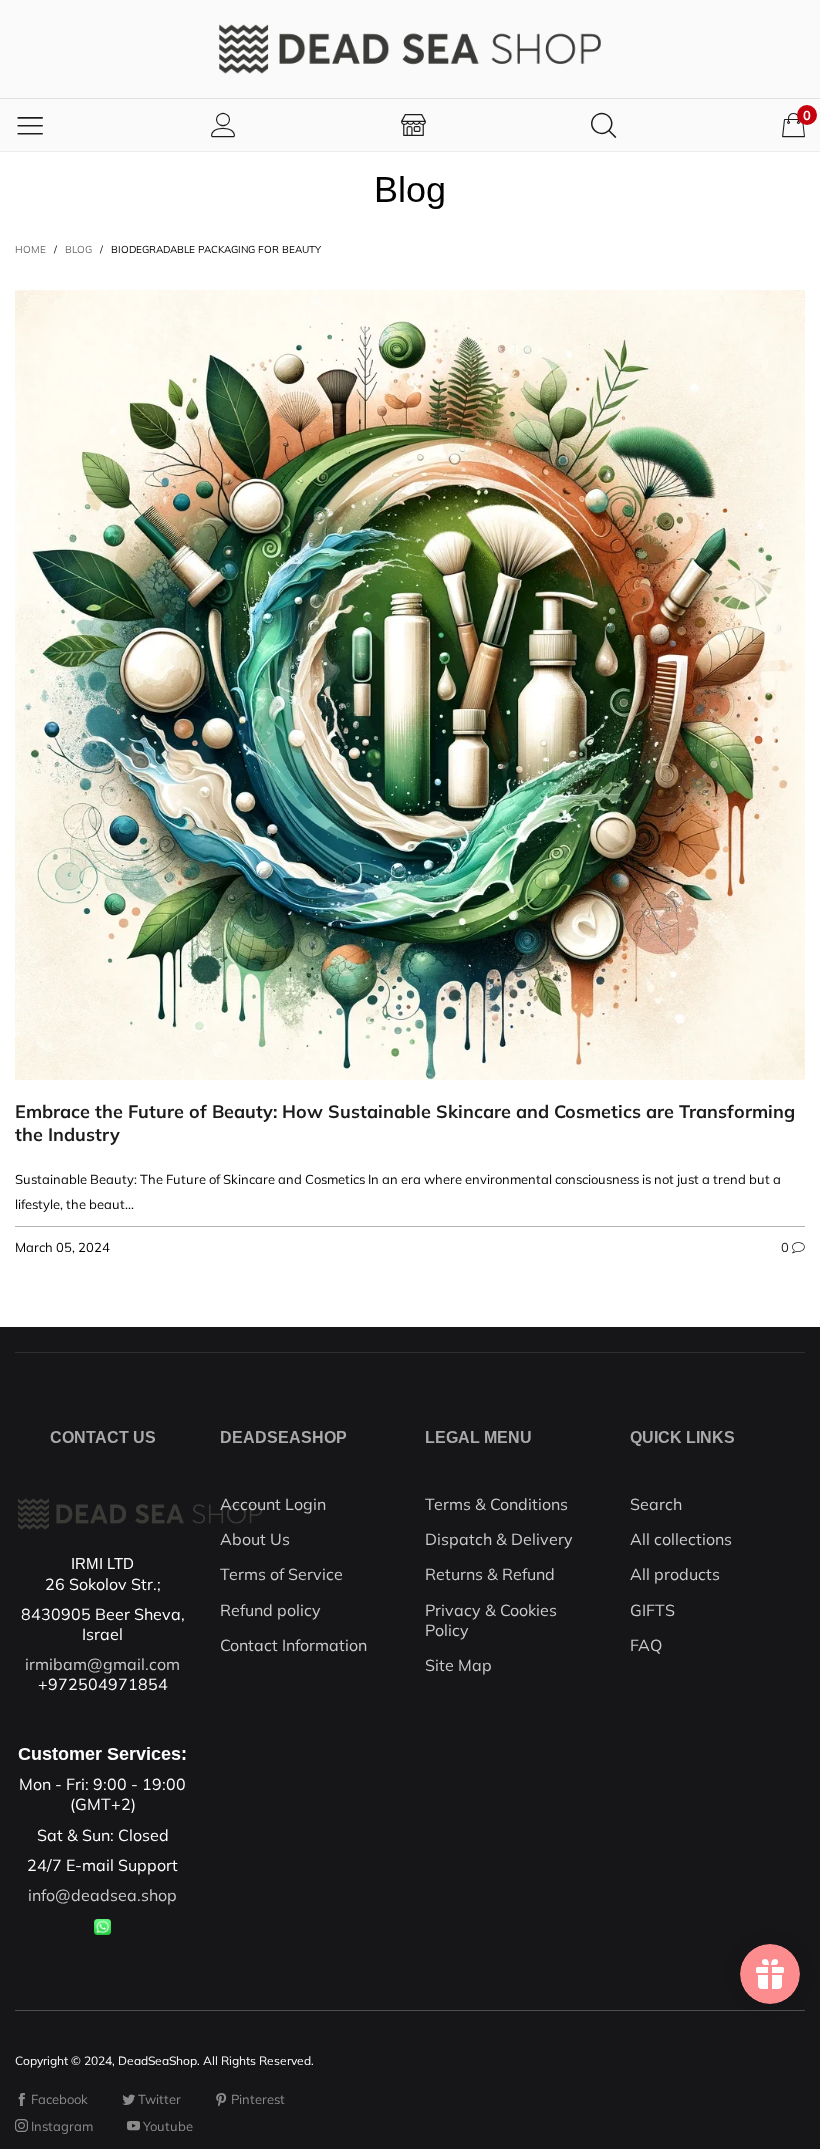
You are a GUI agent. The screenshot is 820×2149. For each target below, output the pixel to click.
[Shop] (413, 124)
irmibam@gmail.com (102, 1664)
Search (656, 1504)
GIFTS (652, 1610)
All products (675, 1574)
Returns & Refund (490, 1574)
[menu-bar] (30, 125)
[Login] (223, 124)
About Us (255, 1539)
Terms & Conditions (496, 1504)
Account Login (273, 1504)
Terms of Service (281, 1574)
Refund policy (270, 1610)
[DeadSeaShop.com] (410, 49)
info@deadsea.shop (102, 1895)
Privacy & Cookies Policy (491, 1620)
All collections (681, 1539)
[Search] (603, 124)
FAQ (646, 1645)
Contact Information (293, 1645)
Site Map (458, 1665)
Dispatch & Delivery (499, 1539)
